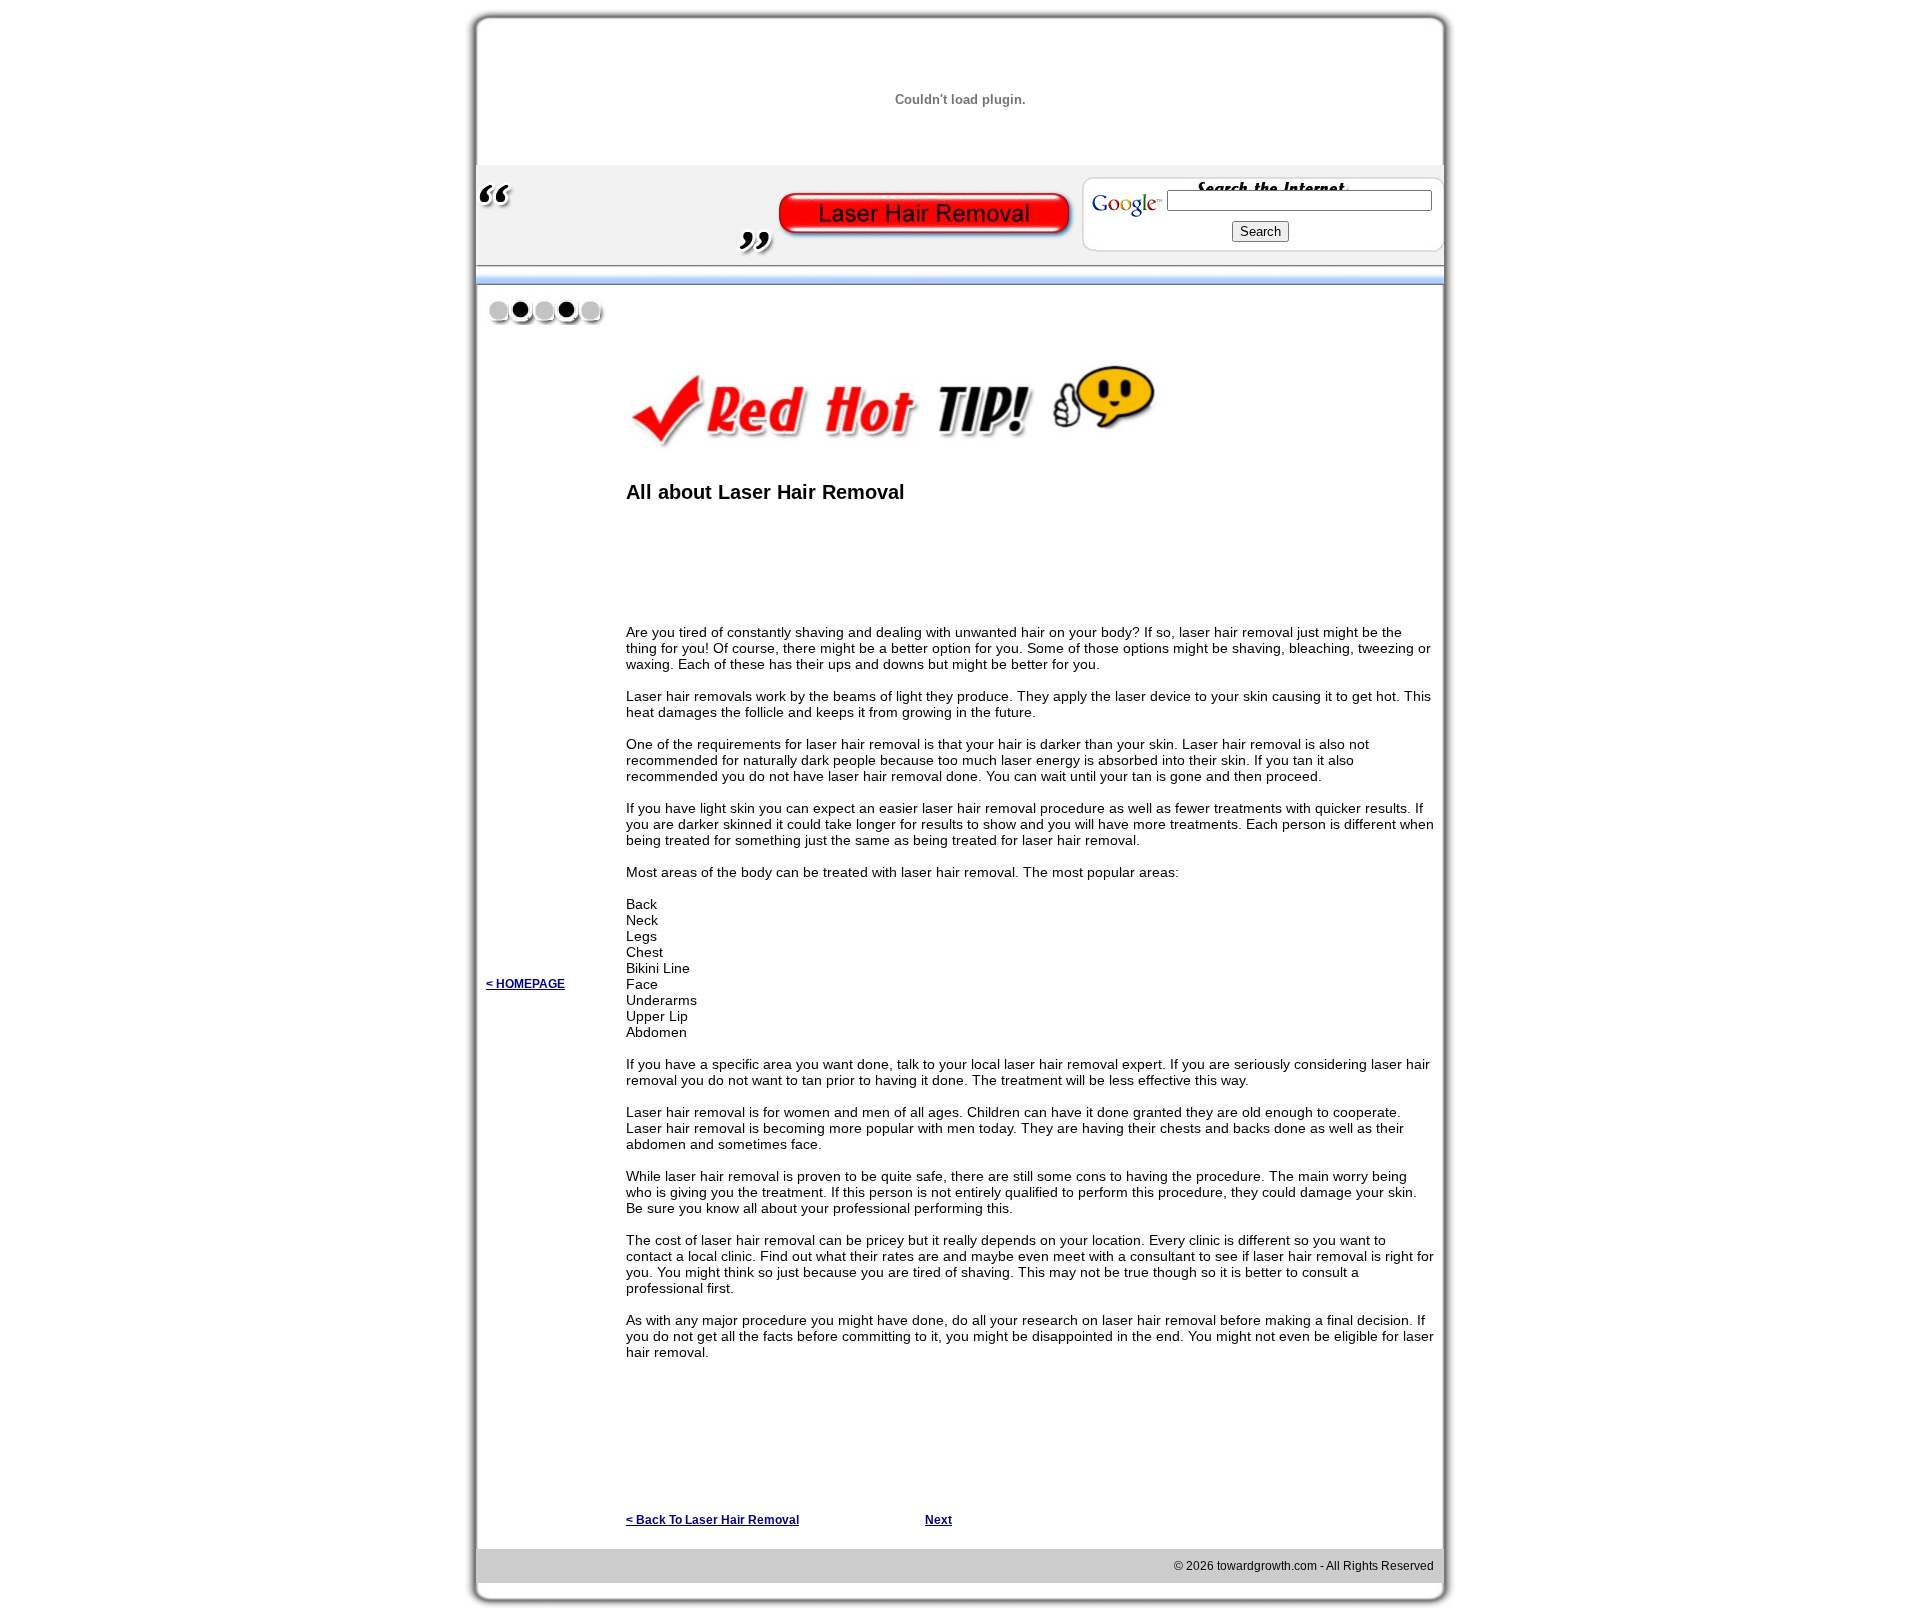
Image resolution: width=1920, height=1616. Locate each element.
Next (938, 1520)
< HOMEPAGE (525, 984)
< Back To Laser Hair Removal (712, 1520)
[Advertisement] (860, 308)
